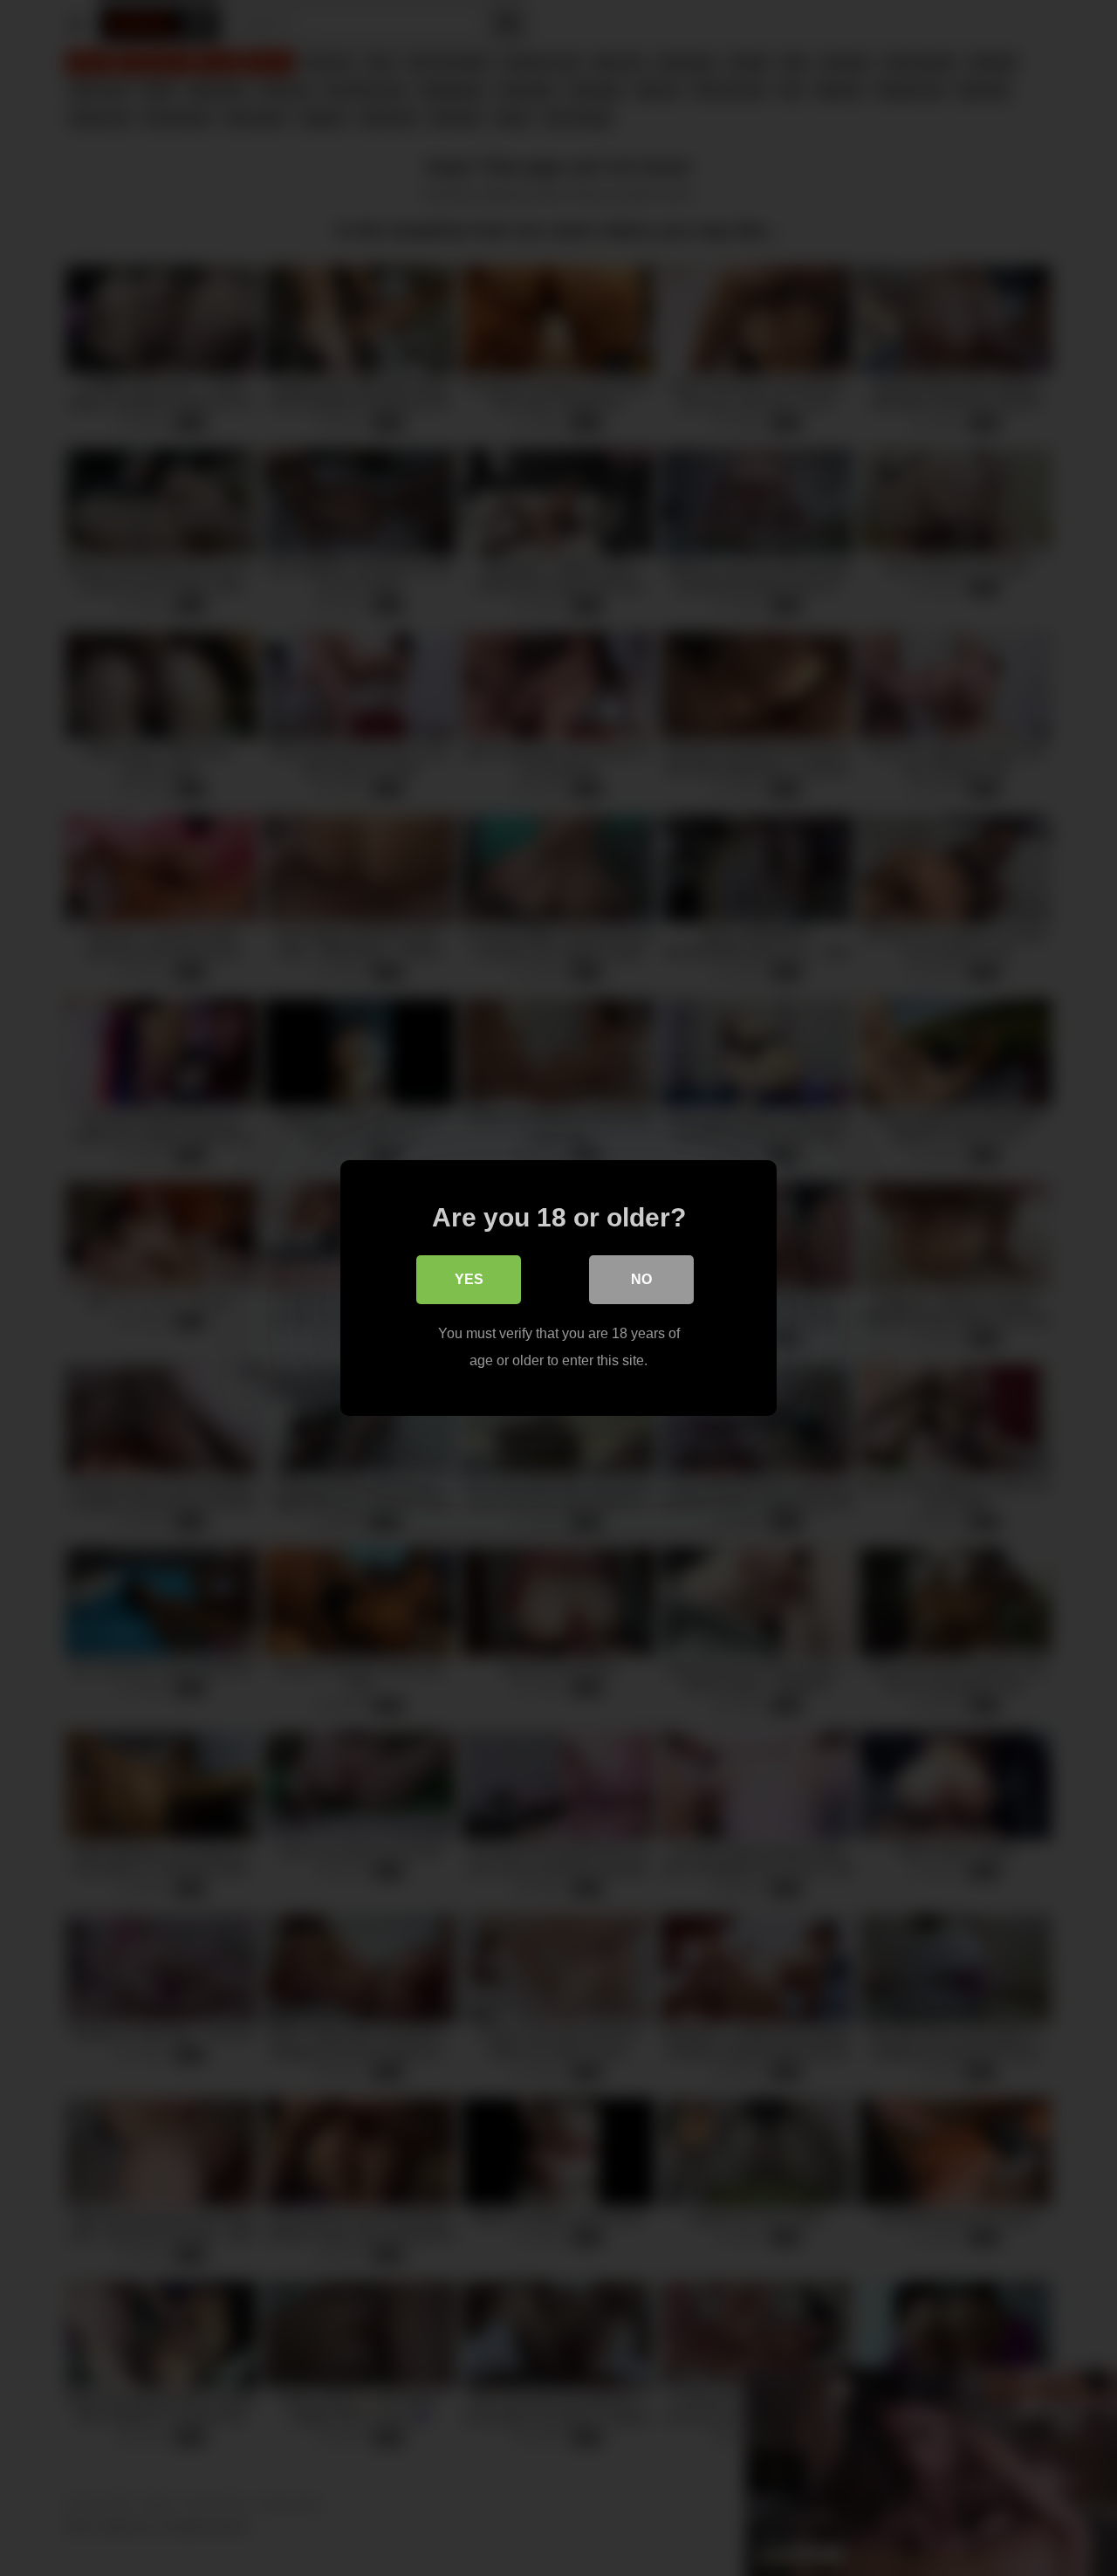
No (641, 1279)
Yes (469, 1279)
